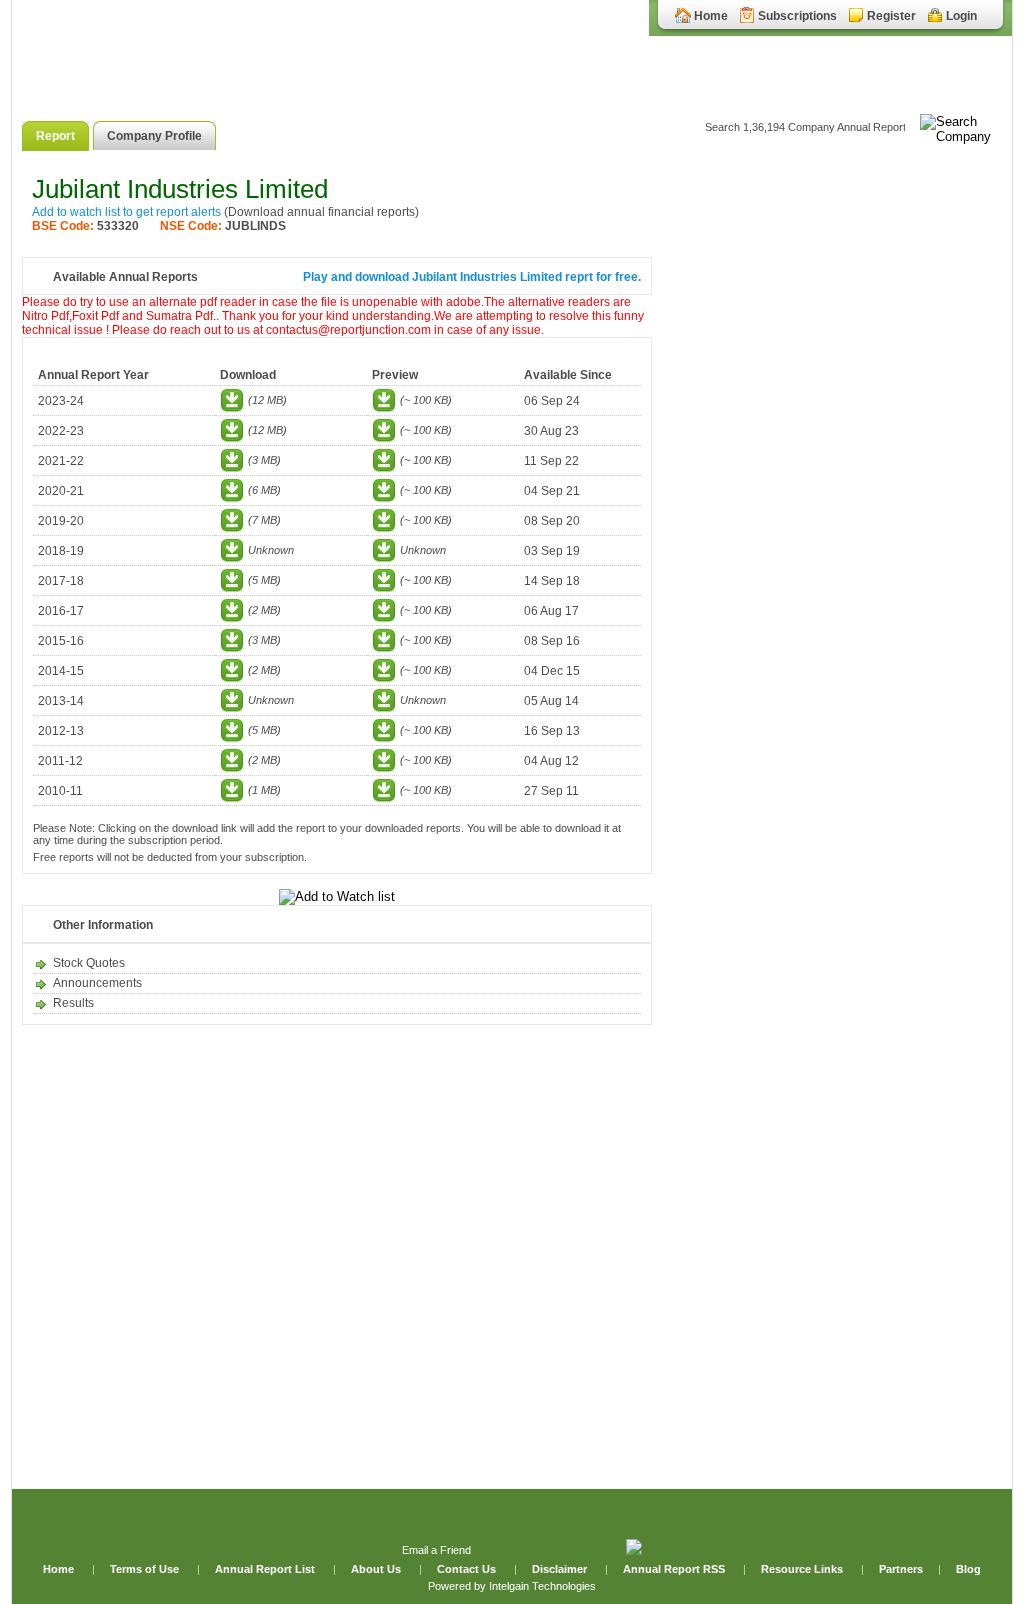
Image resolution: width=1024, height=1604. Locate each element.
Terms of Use (146, 1569)
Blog (968, 1569)
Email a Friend (436, 1550)
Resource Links (802, 1569)
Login (961, 16)
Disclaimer (559, 1569)
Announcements (97, 983)
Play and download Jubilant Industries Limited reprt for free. (472, 277)
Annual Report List (266, 1569)
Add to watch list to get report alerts (126, 212)
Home (711, 16)
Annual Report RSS (674, 1569)
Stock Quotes (89, 963)
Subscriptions (797, 16)
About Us (377, 1569)
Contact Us (468, 1569)
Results (73, 1003)
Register (891, 16)
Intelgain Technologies (542, 1586)
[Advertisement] (832, 478)
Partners (901, 1569)
